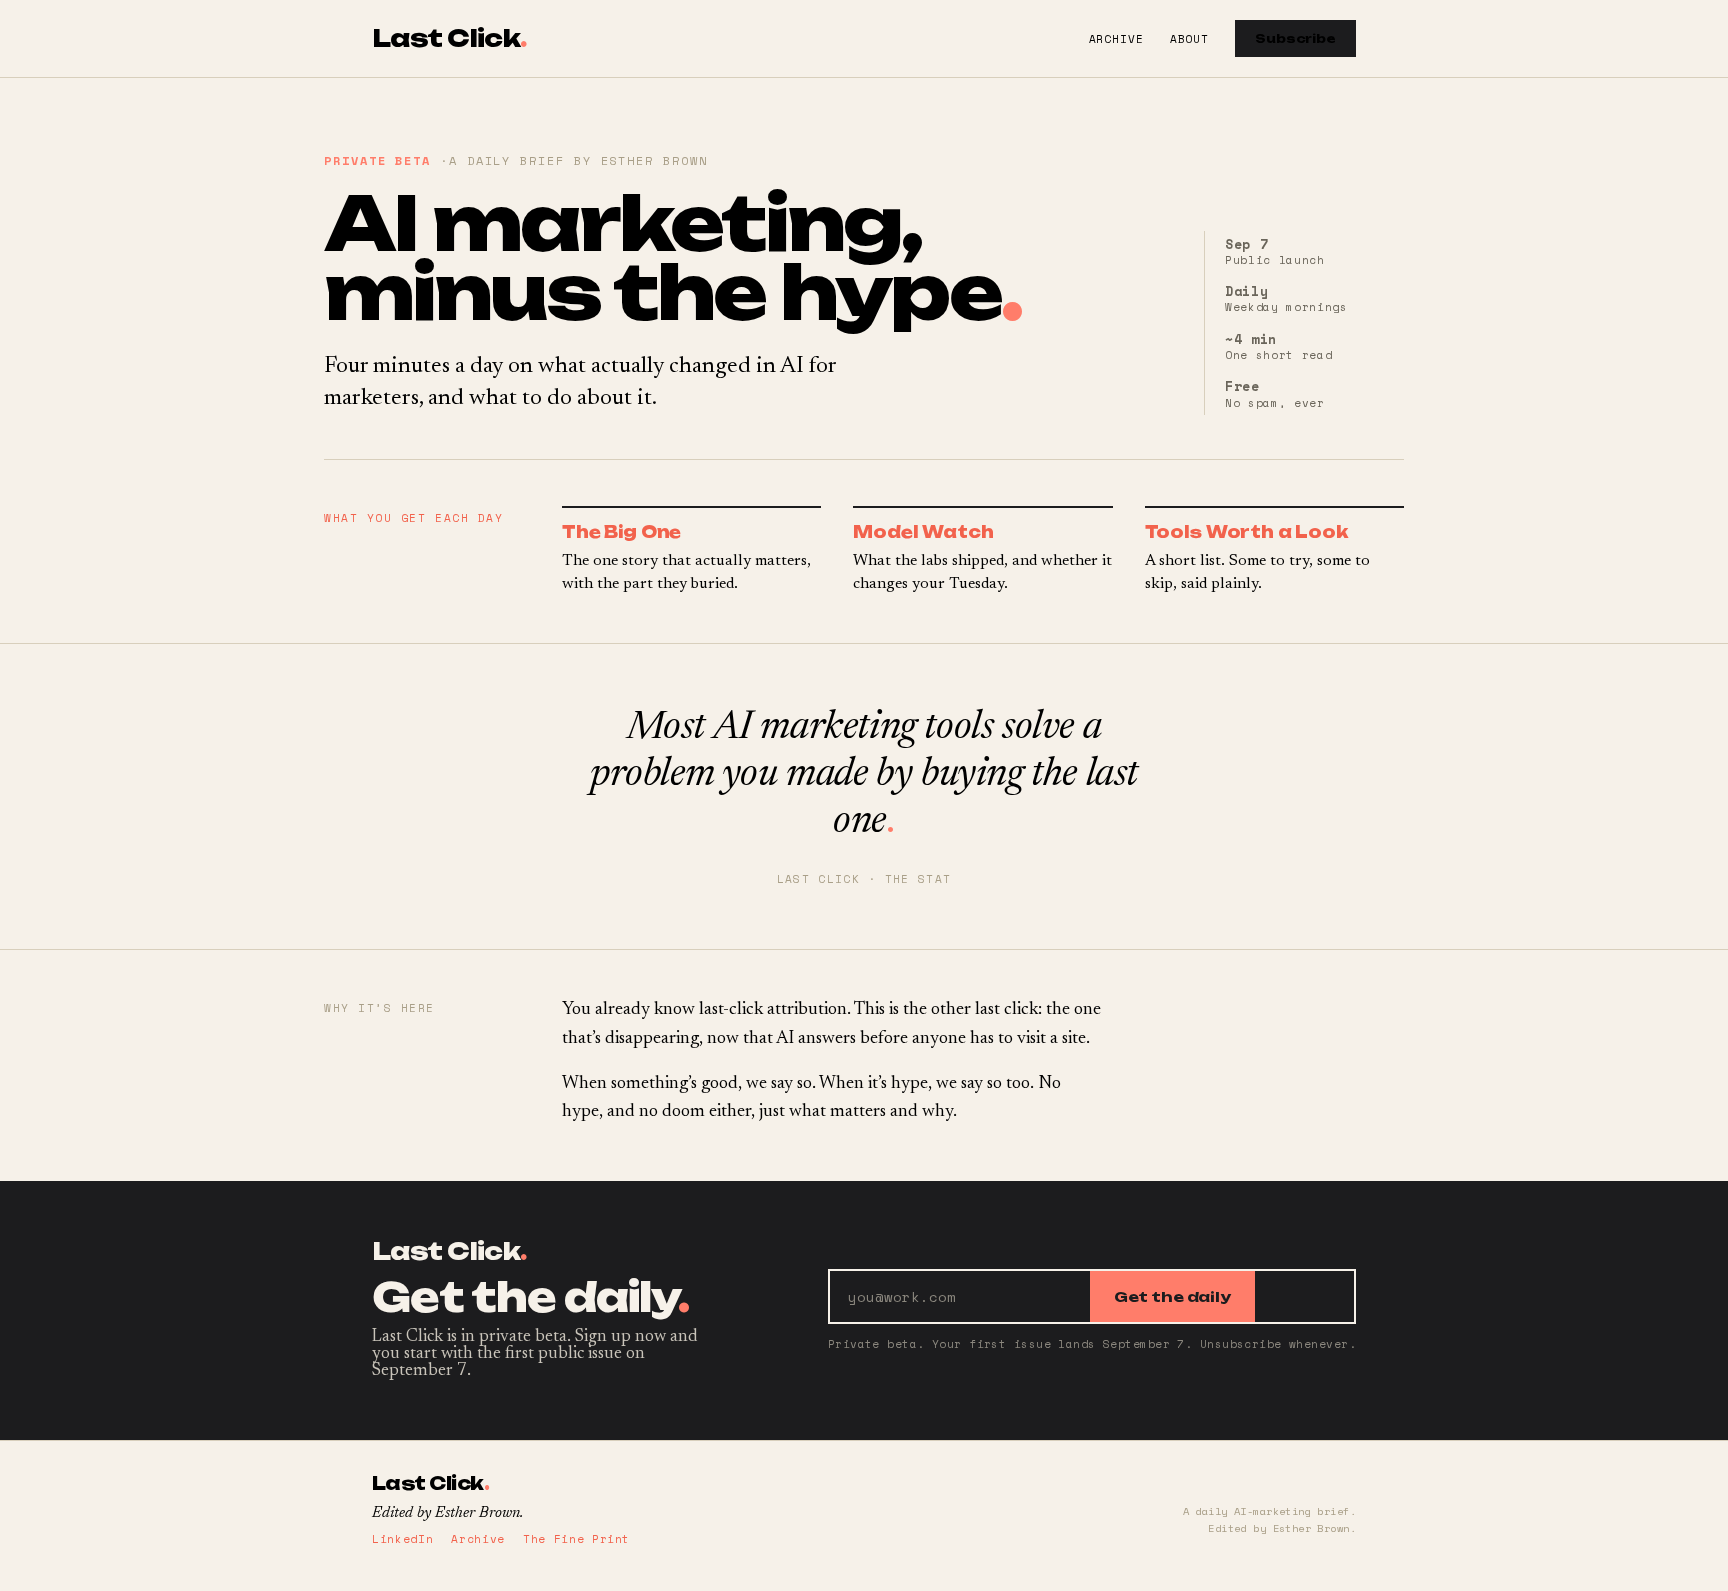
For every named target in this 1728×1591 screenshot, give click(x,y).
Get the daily (1172, 1296)
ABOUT (1189, 39)
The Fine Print (576, 1539)
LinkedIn (402, 1539)
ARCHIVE (1116, 39)
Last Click (449, 39)
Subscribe (1295, 38)
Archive (478, 1539)
